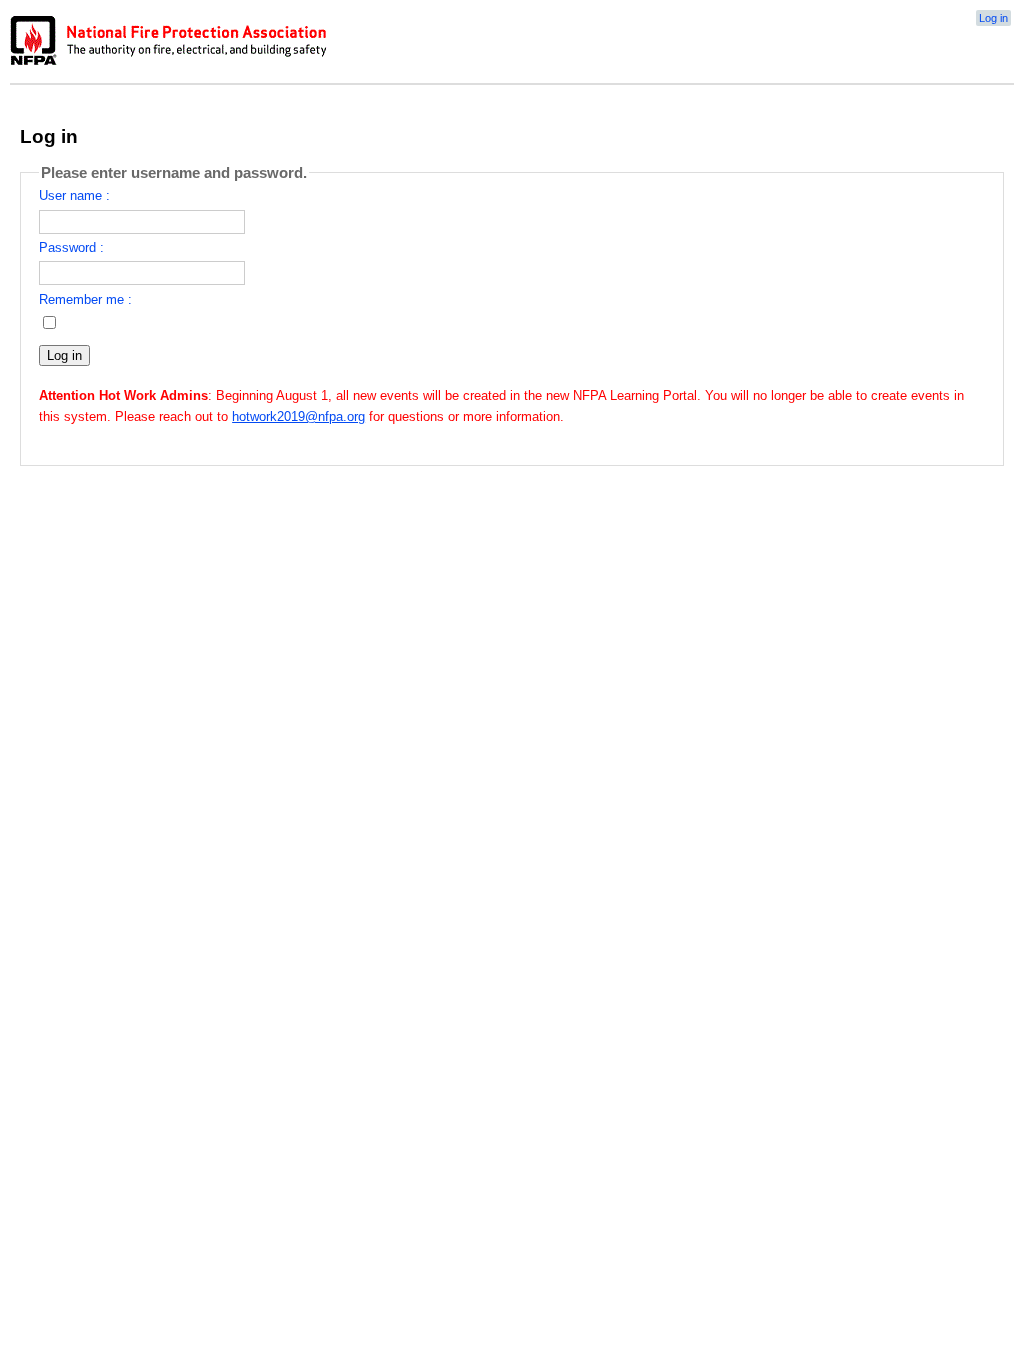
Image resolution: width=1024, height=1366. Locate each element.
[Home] (169, 65)
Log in (993, 18)
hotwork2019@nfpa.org (298, 416)
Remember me (81, 299)
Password (67, 247)
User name (70, 195)
